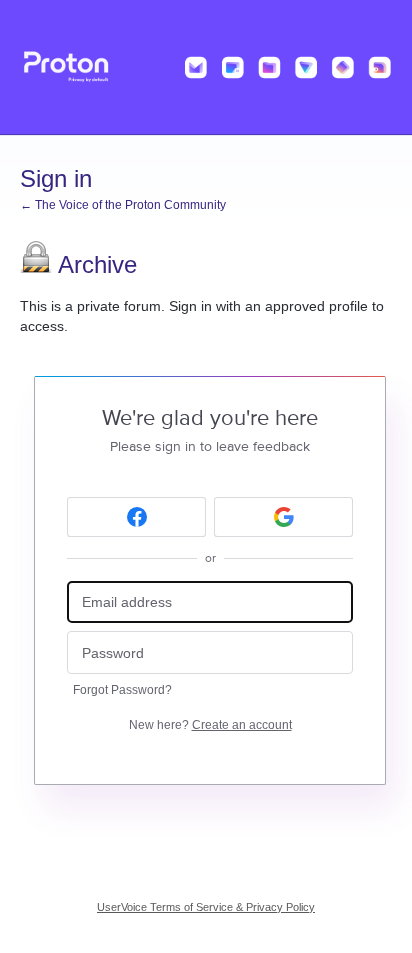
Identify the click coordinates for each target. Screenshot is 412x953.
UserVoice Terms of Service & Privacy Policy (206, 907)
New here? (210, 725)
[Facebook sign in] (136, 517)
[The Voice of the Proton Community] (206, 67)
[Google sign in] (283, 517)
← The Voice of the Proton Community (123, 205)
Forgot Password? (122, 690)
